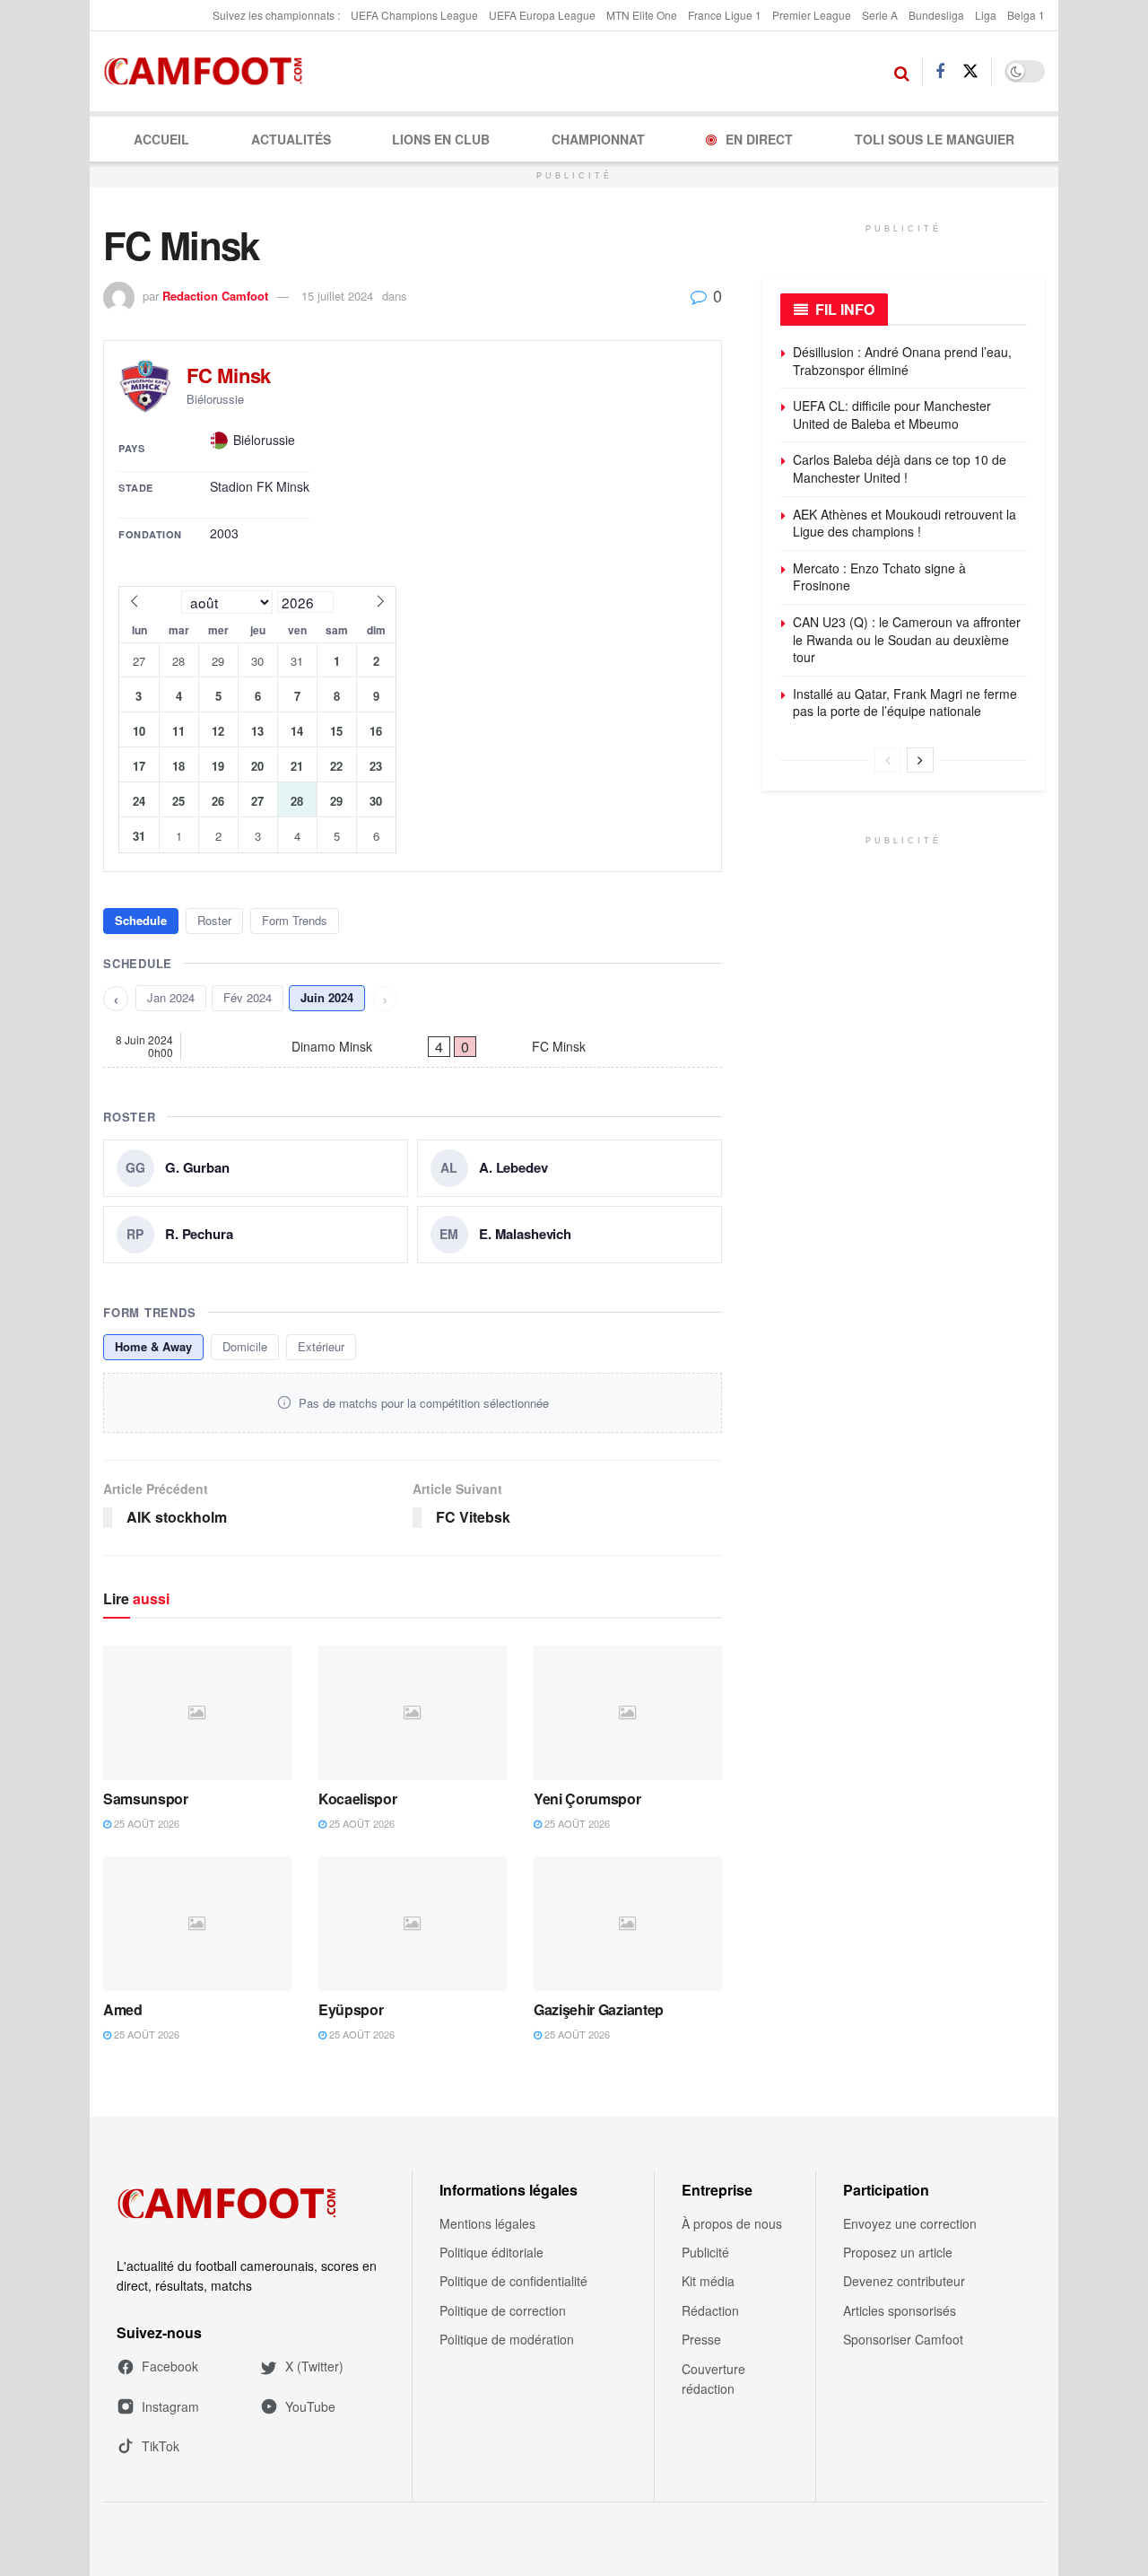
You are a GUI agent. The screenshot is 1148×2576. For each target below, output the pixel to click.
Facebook (170, 2366)
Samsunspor (146, 1799)
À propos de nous (732, 2223)
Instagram (170, 2406)
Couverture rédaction (713, 2379)
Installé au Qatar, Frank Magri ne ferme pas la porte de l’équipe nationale (905, 703)
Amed (123, 2009)
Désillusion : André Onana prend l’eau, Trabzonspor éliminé (902, 361)
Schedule (141, 920)
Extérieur (321, 1346)
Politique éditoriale (491, 2252)
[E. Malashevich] (570, 1235)
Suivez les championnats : (276, 15)
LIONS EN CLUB (441, 139)
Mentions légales (487, 2223)
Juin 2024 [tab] (327, 997)
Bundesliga (936, 15)
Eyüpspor (351, 2009)
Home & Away (153, 1346)
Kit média (708, 2281)
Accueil (161, 139)
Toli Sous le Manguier (935, 139)
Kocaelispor (357, 1799)
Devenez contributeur (904, 2281)
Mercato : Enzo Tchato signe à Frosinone (879, 577)
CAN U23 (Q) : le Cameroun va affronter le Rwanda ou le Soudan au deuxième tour (907, 639)
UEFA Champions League (414, 15)
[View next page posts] (920, 760)
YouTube (310, 2406)
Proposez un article (898, 2252)
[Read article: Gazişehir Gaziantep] (628, 1924)
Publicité (705, 2252)
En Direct (759, 139)
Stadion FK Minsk (260, 487)
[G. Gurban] (256, 1168)
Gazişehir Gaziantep (599, 2009)
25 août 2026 (145, 1823)
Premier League (812, 15)
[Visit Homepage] (209, 72)
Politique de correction (503, 2310)
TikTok (161, 2446)
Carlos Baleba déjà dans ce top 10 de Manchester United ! (900, 468)
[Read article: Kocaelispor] (413, 1713)
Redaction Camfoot (215, 296)
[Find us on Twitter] (970, 71)
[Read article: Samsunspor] (197, 1713)
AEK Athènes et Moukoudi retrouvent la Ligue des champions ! (904, 523)
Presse (701, 2339)
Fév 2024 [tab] (248, 997)
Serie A (880, 15)
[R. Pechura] (256, 1235)
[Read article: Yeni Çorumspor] (628, 1713)
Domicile (245, 1346)
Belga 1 (1026, 15)
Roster (214, 920)
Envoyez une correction (910, 2223)
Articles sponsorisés (900, 2310)
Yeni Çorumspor (587, 1799)
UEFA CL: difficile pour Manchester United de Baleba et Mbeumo (892, 415)
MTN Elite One (642, 15)
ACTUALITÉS (291, 139)
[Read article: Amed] (197, 1924)
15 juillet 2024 (337, 296)
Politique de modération (507, 2339)
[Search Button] (902, 72)
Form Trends (295, 920)
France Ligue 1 (725, 15)
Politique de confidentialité (513, 2281)
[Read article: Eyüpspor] (413, 1924)
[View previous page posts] (888, 760)
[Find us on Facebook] (940, 72)
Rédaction (710, 2310)
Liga (986, 15)
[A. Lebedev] (570, 1168)
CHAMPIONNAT (598, 139)
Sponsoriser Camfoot (903, 2339)
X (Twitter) (314, 2366)
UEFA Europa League (542, 15)
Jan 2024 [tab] (171, 997)
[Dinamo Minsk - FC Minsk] (413, 1046)
